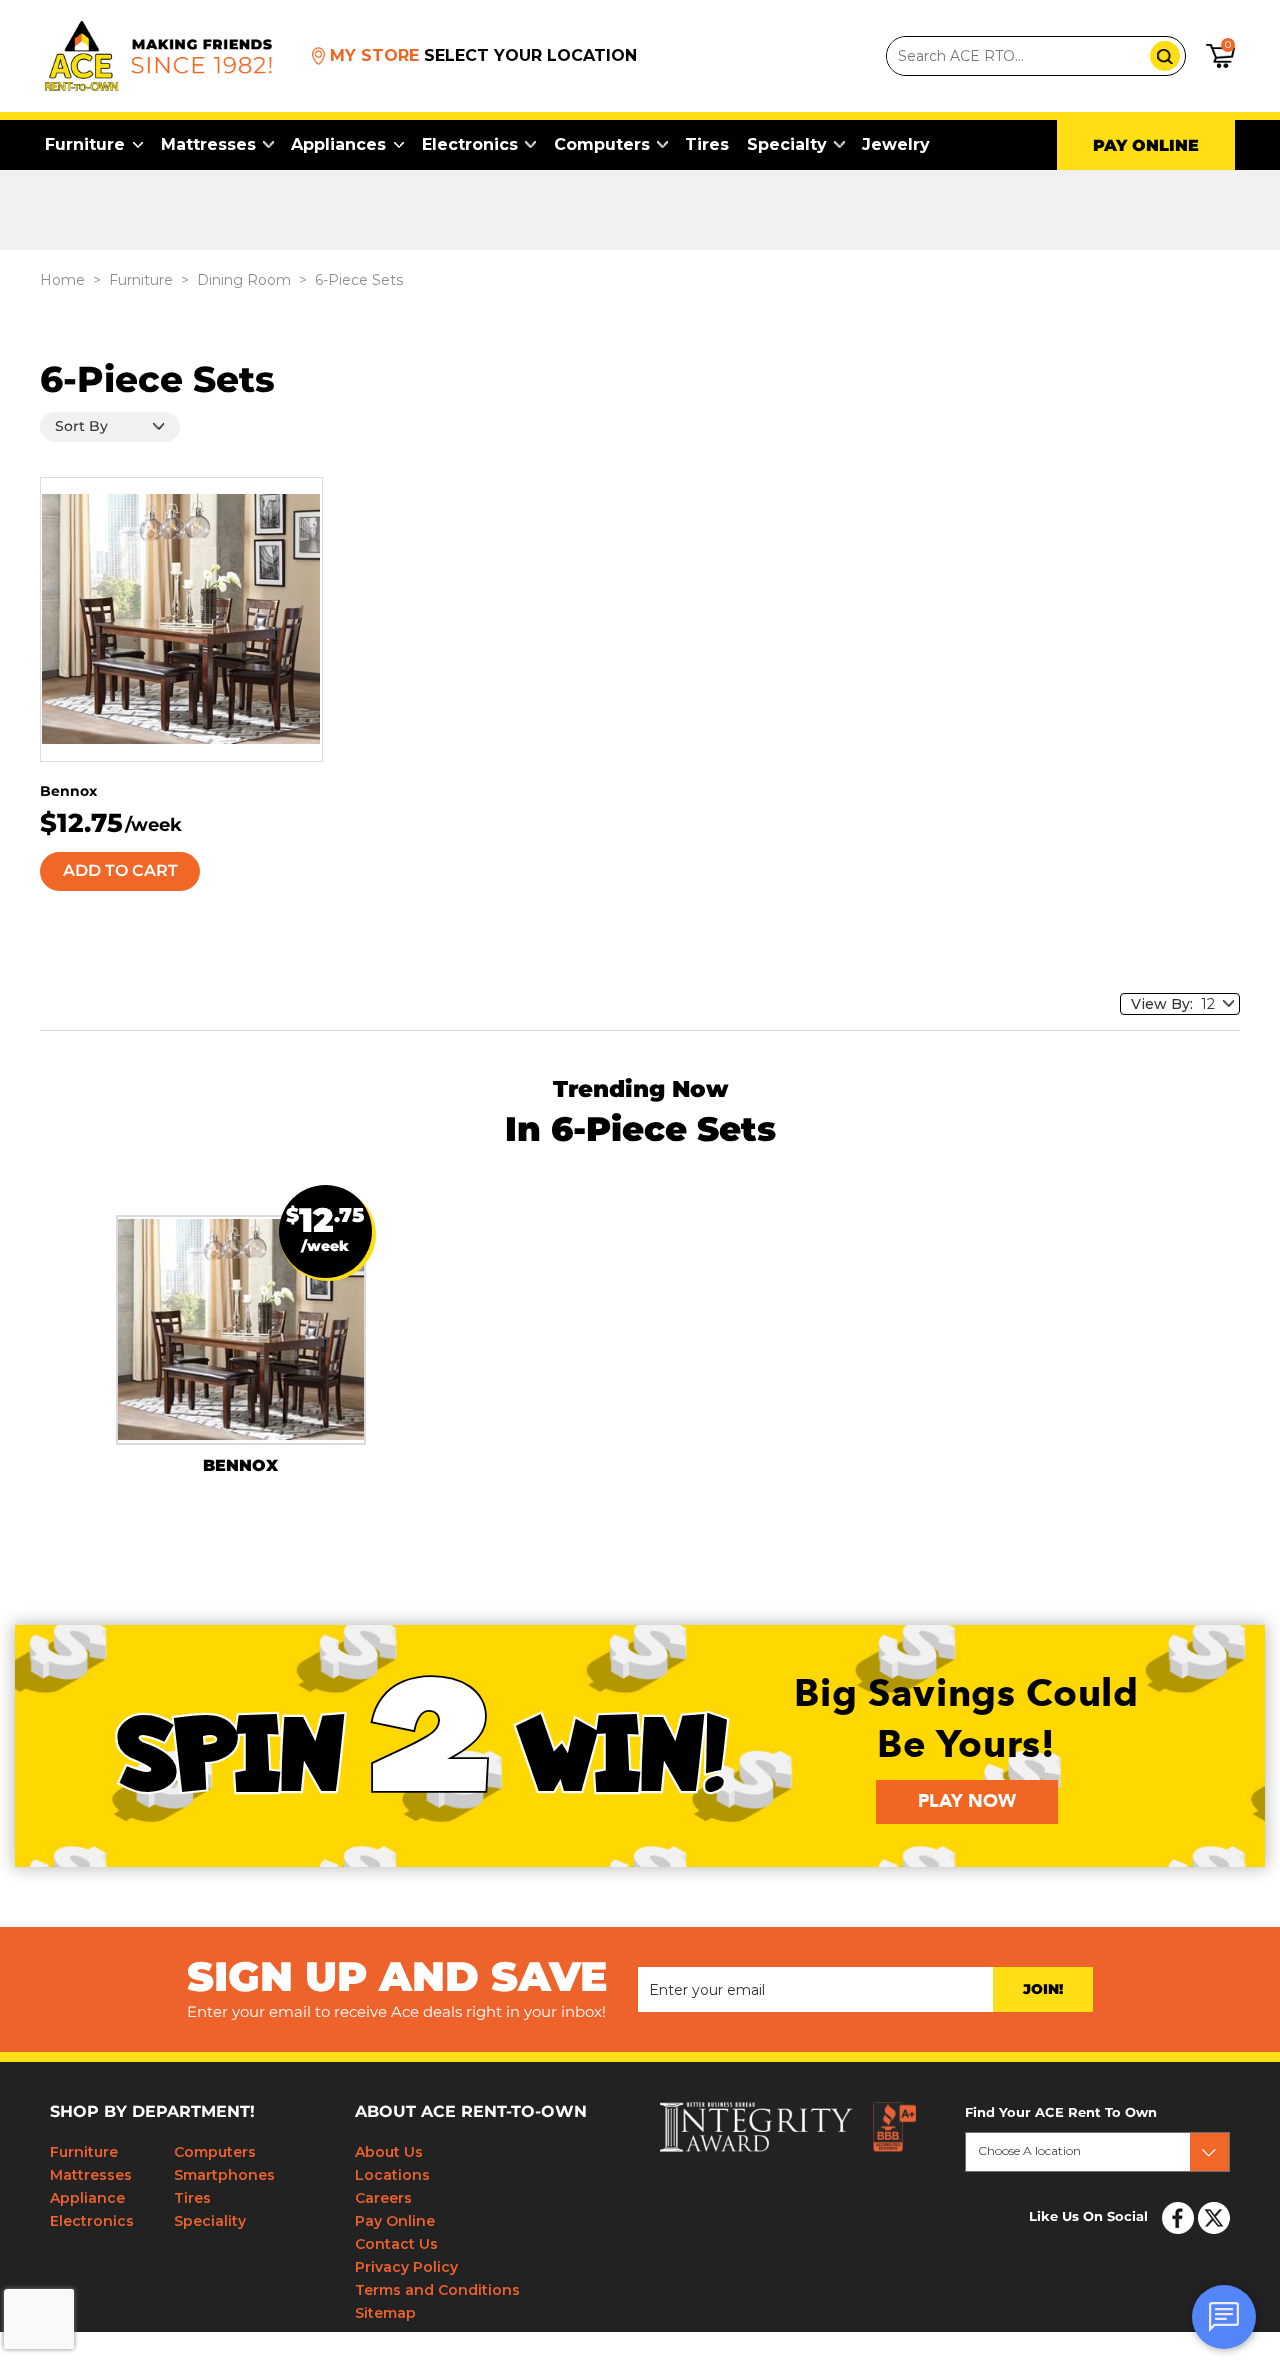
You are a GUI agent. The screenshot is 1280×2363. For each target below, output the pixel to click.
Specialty (787, 144)
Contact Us (396, 2244)
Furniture (85, 144)
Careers (383, 2198)
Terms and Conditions (437, 2290)
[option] (241, 1345)
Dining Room (244, 280)
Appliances (338, 144)
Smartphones (224, 2175)
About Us (389, 2152)
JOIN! (1043, 1990)
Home (62, 280)
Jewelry (896, 144)
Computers (602, 144)
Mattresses (208, 144)
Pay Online (395, 2221)
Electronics (470, 144)
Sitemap (385, 2313)
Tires (707, 144)
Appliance (87, 2198)
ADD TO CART (120, 871)
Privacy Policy (406, 2267)
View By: (1166, 1004)
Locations (392, 2175)
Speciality (210, 2221)
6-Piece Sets (359, 280)
